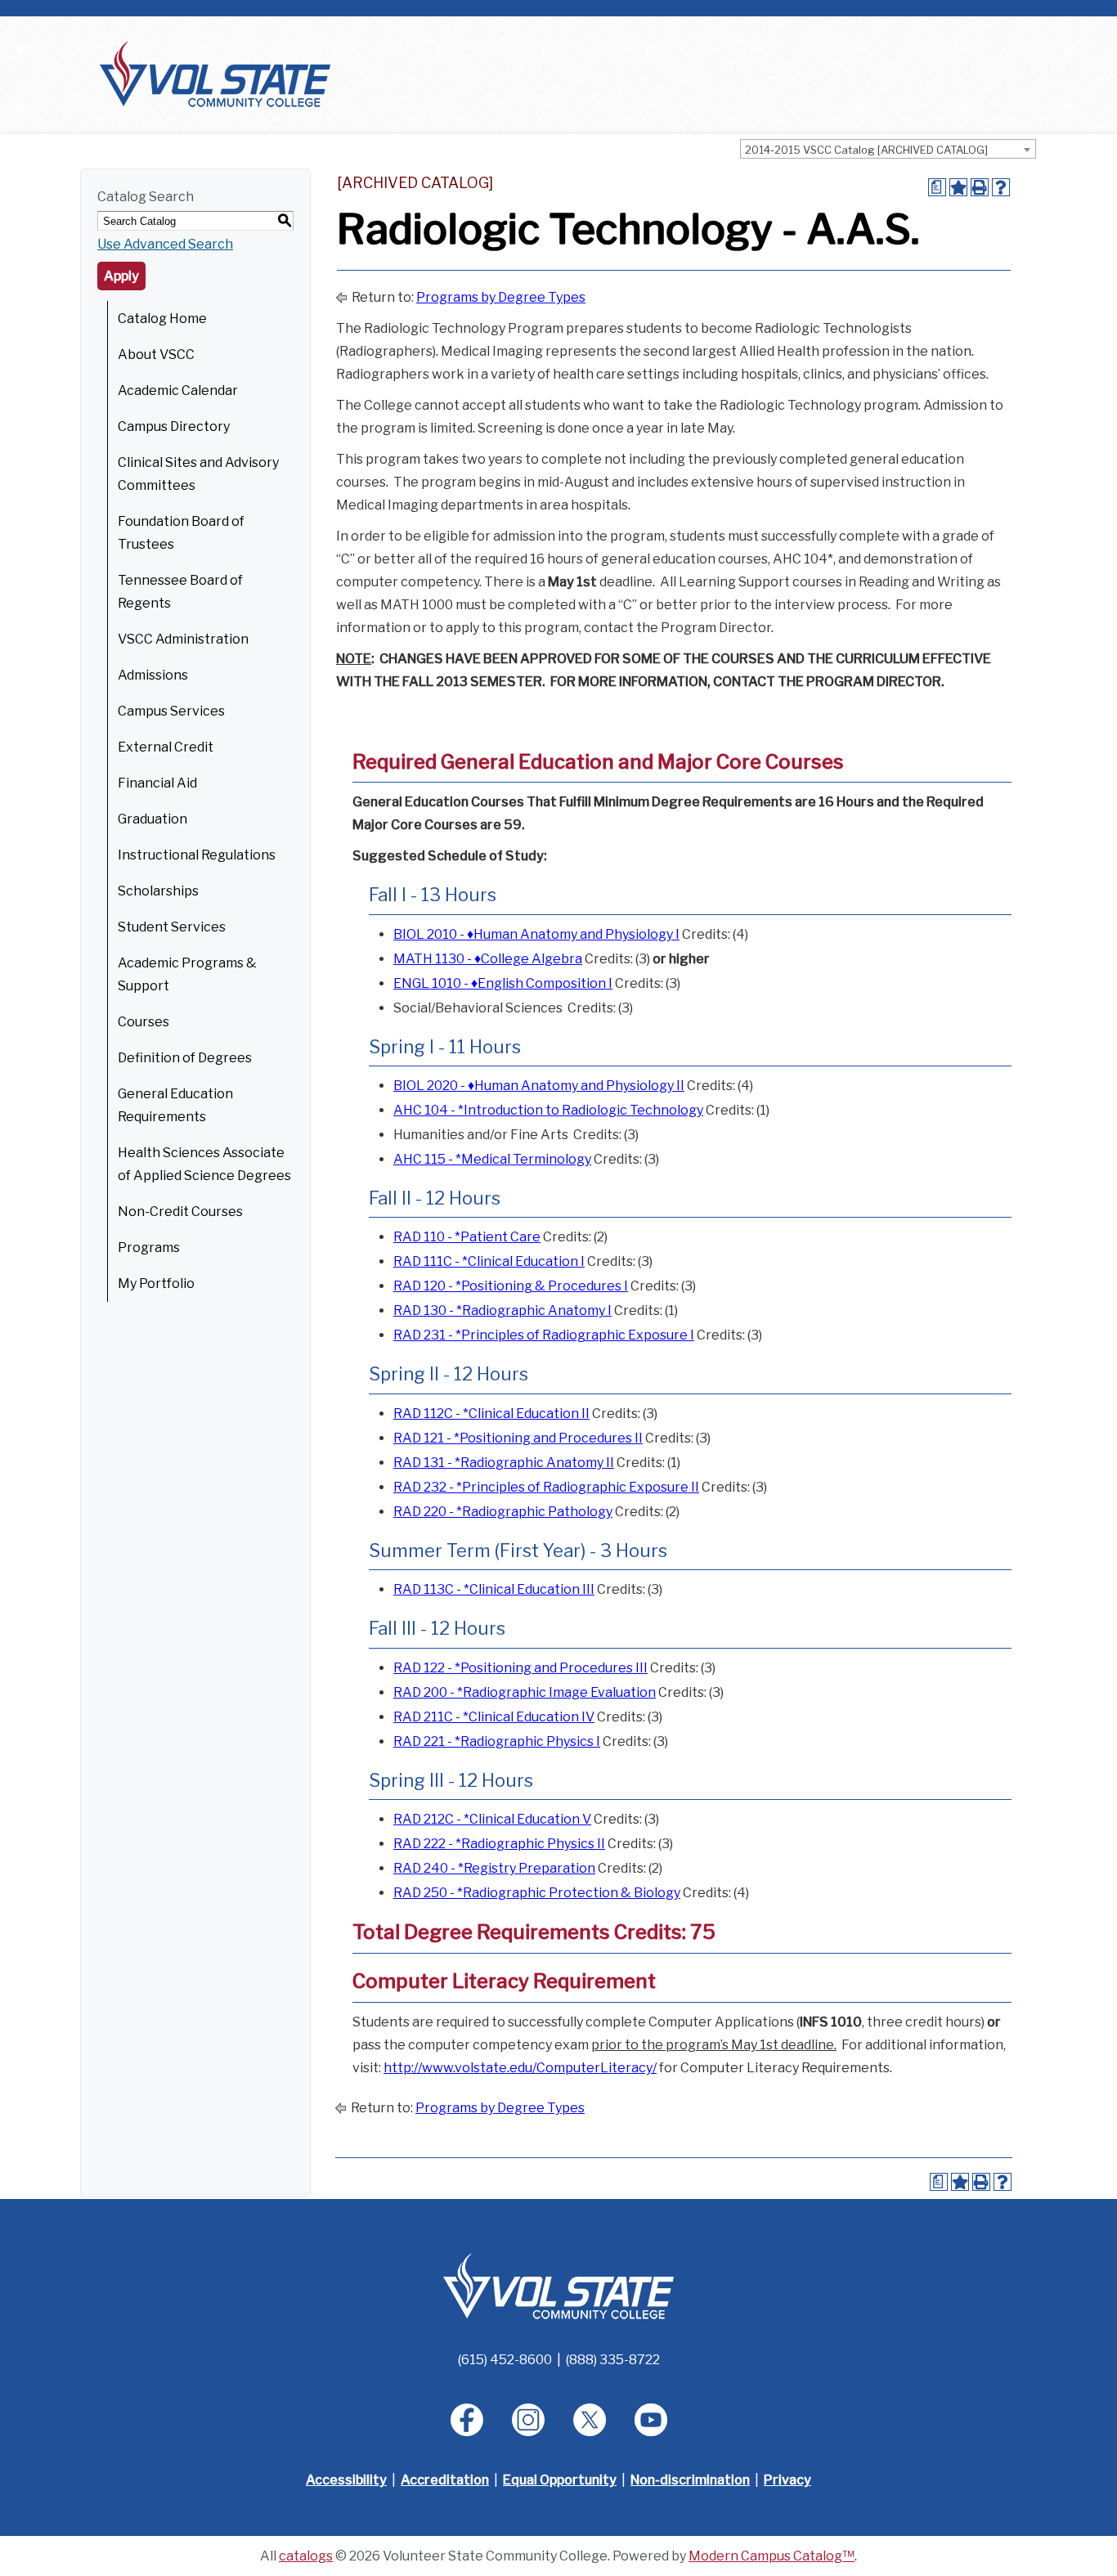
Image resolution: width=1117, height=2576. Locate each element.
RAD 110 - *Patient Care (467, 1237)
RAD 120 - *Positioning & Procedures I (511, 1286)
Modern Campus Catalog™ (772, 2556)
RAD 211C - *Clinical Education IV (494, 1717)
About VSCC (156, 355)
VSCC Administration (183, 639)
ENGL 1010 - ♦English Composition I (503, 983)
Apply (121, 276)
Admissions (153, 675)
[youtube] (651, 2420)
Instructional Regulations (197, 855)
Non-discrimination (690, 2480)
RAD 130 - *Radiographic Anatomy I (502, 1310)
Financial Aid (157, 783)
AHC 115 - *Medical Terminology (492, 1159)
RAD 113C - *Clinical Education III (494, 1589)
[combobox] (888, 149)
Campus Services (171, 711)
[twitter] (590, 2420)
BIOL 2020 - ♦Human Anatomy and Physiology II (539, 1086)
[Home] (215, 73)
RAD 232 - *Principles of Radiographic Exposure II (546, 1487)
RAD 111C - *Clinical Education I (489, 1261)
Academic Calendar (178, 390)
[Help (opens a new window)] (1001, 187)
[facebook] (467, 2420)
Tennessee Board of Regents (180, 592)
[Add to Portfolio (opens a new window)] (958, 187)
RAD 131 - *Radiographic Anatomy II (504, 1463)
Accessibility (346, 2480)
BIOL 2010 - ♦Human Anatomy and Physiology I (536, 934)
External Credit (166, 747)
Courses (144, 1022)
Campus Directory (174, 426)
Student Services (172, 927)
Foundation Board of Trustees (181, 533)
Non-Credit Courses (180, 1212)
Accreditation (445, 2480)
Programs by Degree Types (501, 297)
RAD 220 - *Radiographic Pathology (503, 1512)
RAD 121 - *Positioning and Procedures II (518, 1438)
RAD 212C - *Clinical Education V (492, 1819)
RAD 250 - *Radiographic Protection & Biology (537, 1893)
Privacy (787, 2480)
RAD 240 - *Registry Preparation (494, 1868)
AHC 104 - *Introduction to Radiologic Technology (548, 1110)
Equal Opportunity (560, 2480)
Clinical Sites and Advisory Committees (198, 474)
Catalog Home (162, 319)
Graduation (153, 819)
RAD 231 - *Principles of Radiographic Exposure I (544, 1335)
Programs (149, 1248)
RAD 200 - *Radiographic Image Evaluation (525, 1692)
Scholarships (158, 891)
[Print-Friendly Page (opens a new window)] (980, 187)
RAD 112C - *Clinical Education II (491, 1414)
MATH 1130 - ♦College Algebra (488, 959)
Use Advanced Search (165, 244)
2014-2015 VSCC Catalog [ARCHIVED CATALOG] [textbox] (866, 150)
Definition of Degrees (185, 1058)
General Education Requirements (175, 1105)
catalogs (306, 2556)
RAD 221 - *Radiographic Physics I (497, 1741)
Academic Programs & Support (187, 974)
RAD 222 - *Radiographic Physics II (499, 1844)
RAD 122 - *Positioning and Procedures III (520, 1668)
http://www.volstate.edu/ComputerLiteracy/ (520, 2068)
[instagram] (528, 2420)
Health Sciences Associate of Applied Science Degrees (204, 1164)
